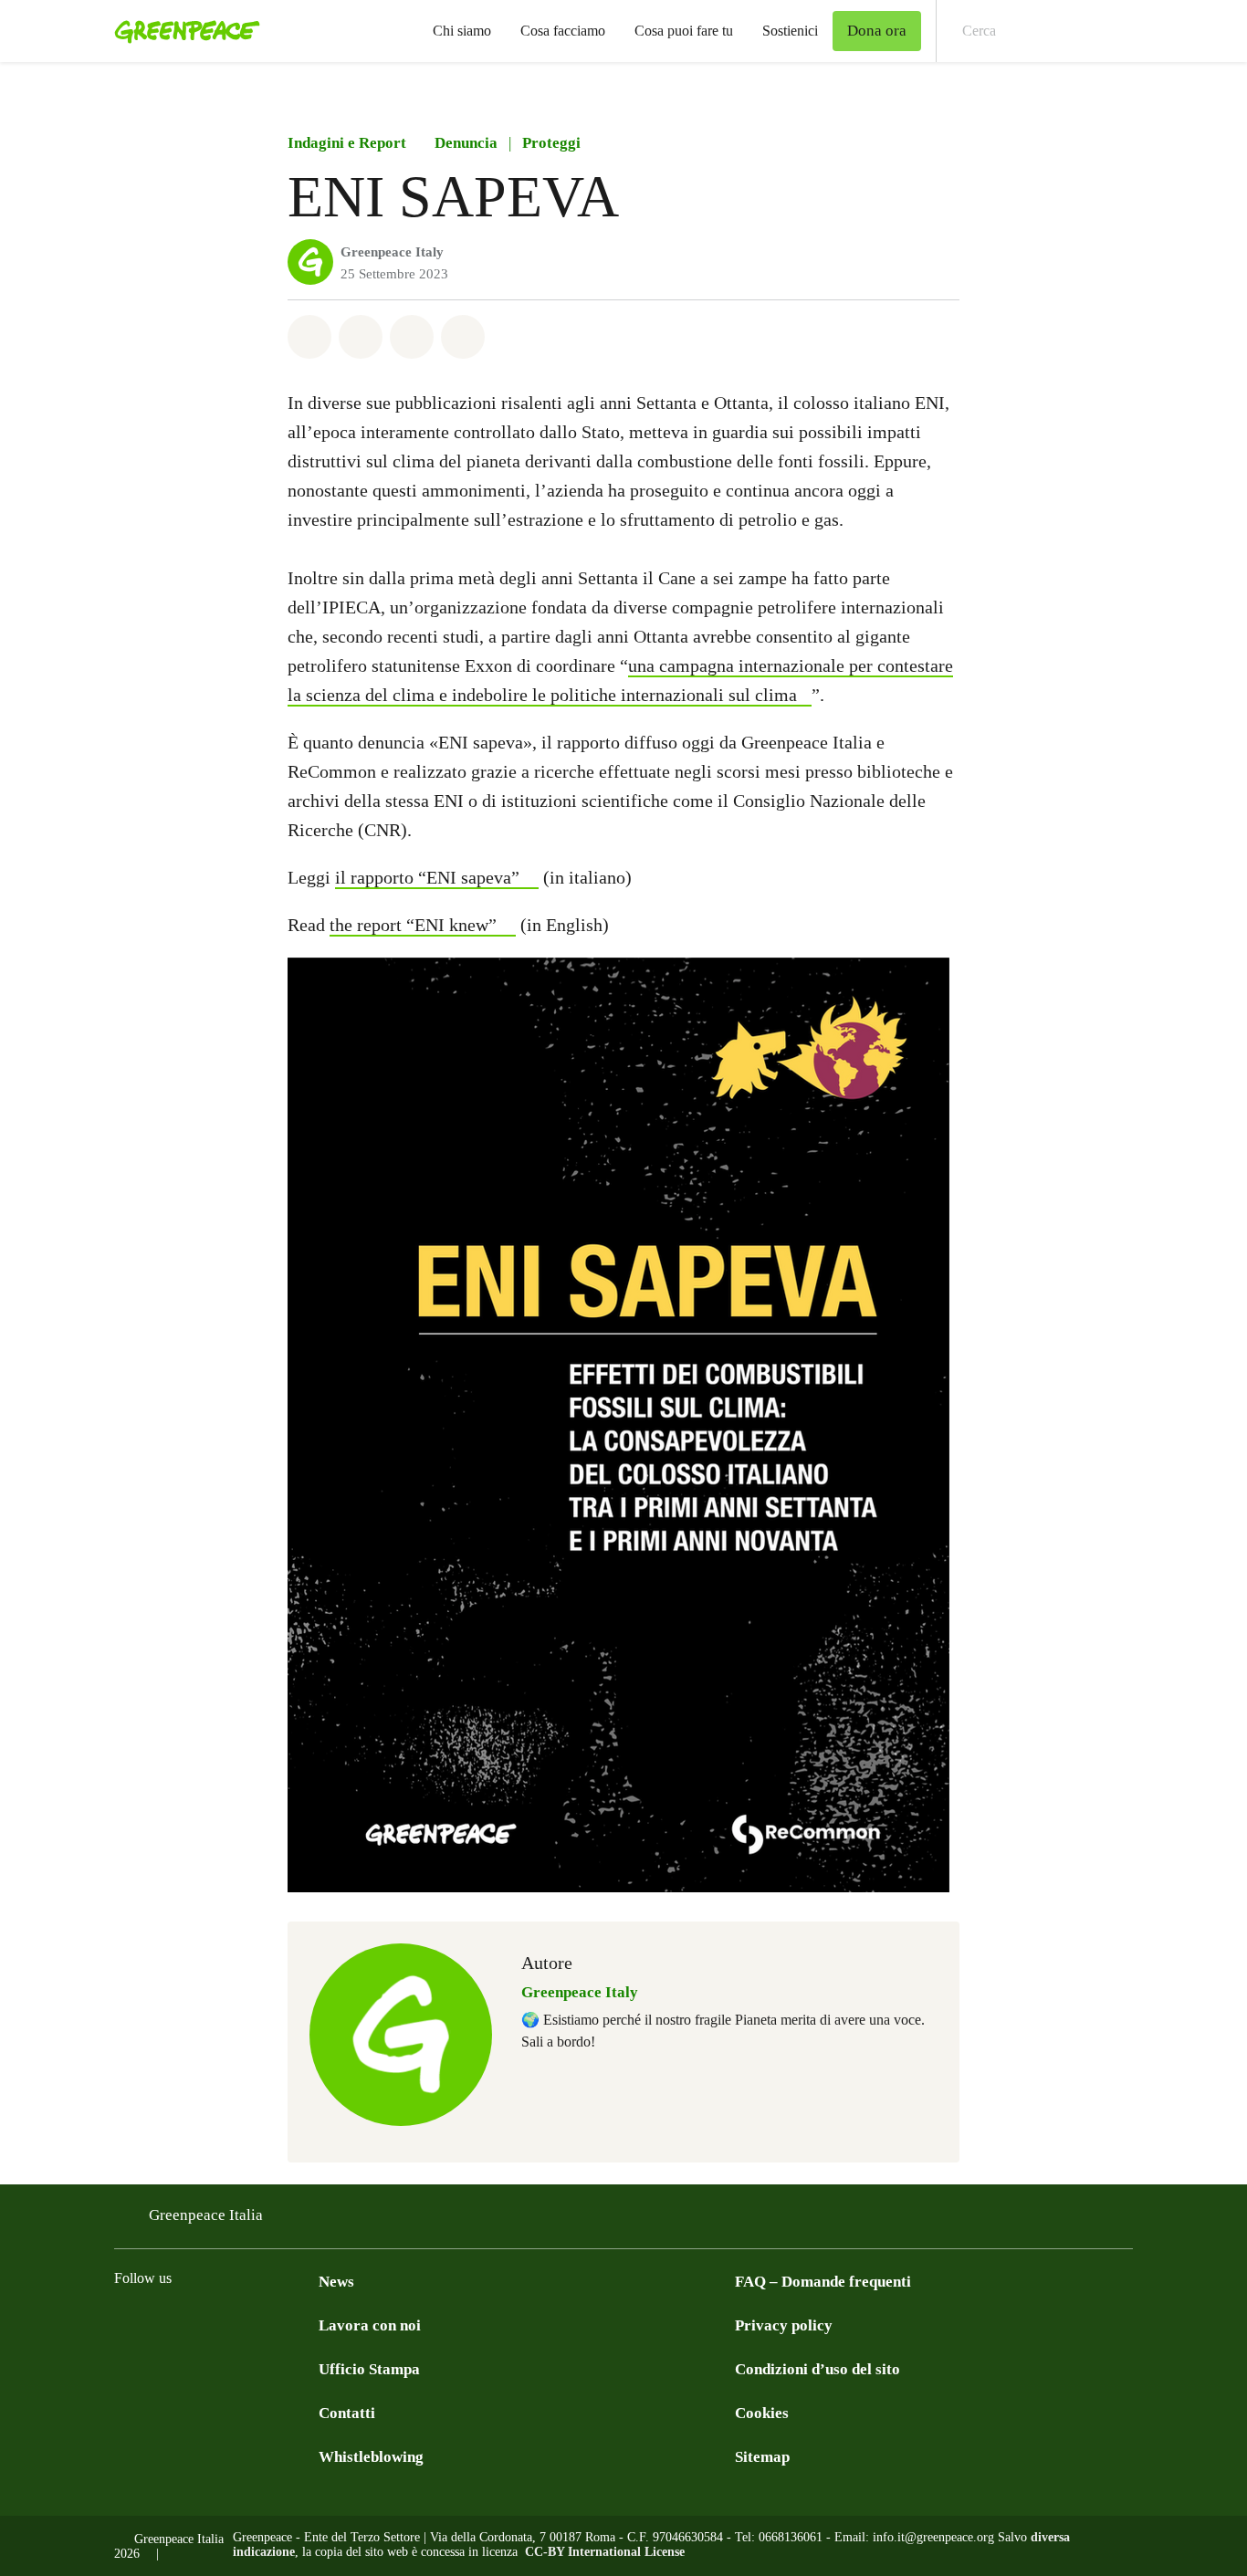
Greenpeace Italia (206, 2215)
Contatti (347, 2413)
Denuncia (466, 143)
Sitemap (762, 2457)
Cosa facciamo (563, 31)
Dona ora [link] (877, 31)
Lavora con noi (370, 2325)
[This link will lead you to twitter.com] (198, 2324)
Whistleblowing (371, 2457)
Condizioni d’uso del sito (817, 2369)
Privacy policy (784, 2325)
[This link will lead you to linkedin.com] (235, 2324)
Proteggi (551, 143)
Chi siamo (462, 31)
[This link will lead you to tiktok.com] (271, 2324)
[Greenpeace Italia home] (182, 31)
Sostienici (790, 31)
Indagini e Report (347, 143)
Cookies (762, 2413)
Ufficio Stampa (369, 2369)
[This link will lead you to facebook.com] (125, 2324)
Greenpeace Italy (392, 252)
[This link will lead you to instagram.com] (162, 2324)
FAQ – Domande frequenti (823, 2282)
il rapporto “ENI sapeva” (427, 877)
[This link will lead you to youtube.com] (308, 2324)
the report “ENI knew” (413, 925)
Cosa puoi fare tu (684, 31)
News (336, 2282)
